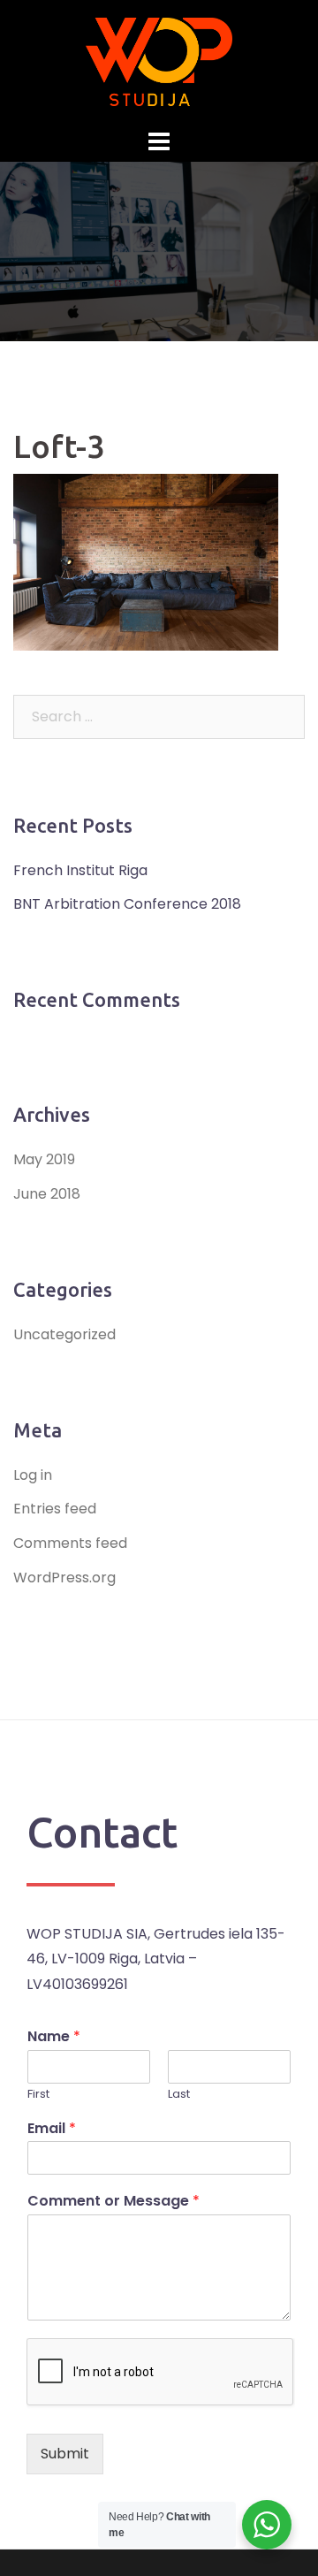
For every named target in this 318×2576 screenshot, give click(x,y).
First (38, 2095)
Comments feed (70, 1543)
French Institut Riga (80, 870)
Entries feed (55, 1509)
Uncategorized (64, 1334)
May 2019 (44, 1159)
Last (179, 2095)
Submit (65, 2454)
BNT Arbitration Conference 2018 (127, 904)
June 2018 (47, 1194)
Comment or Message (114, 2202)
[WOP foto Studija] (159, 61)
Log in (33, 1475)
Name (54, 2037)
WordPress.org (64, 1578)
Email (52, 2129)
